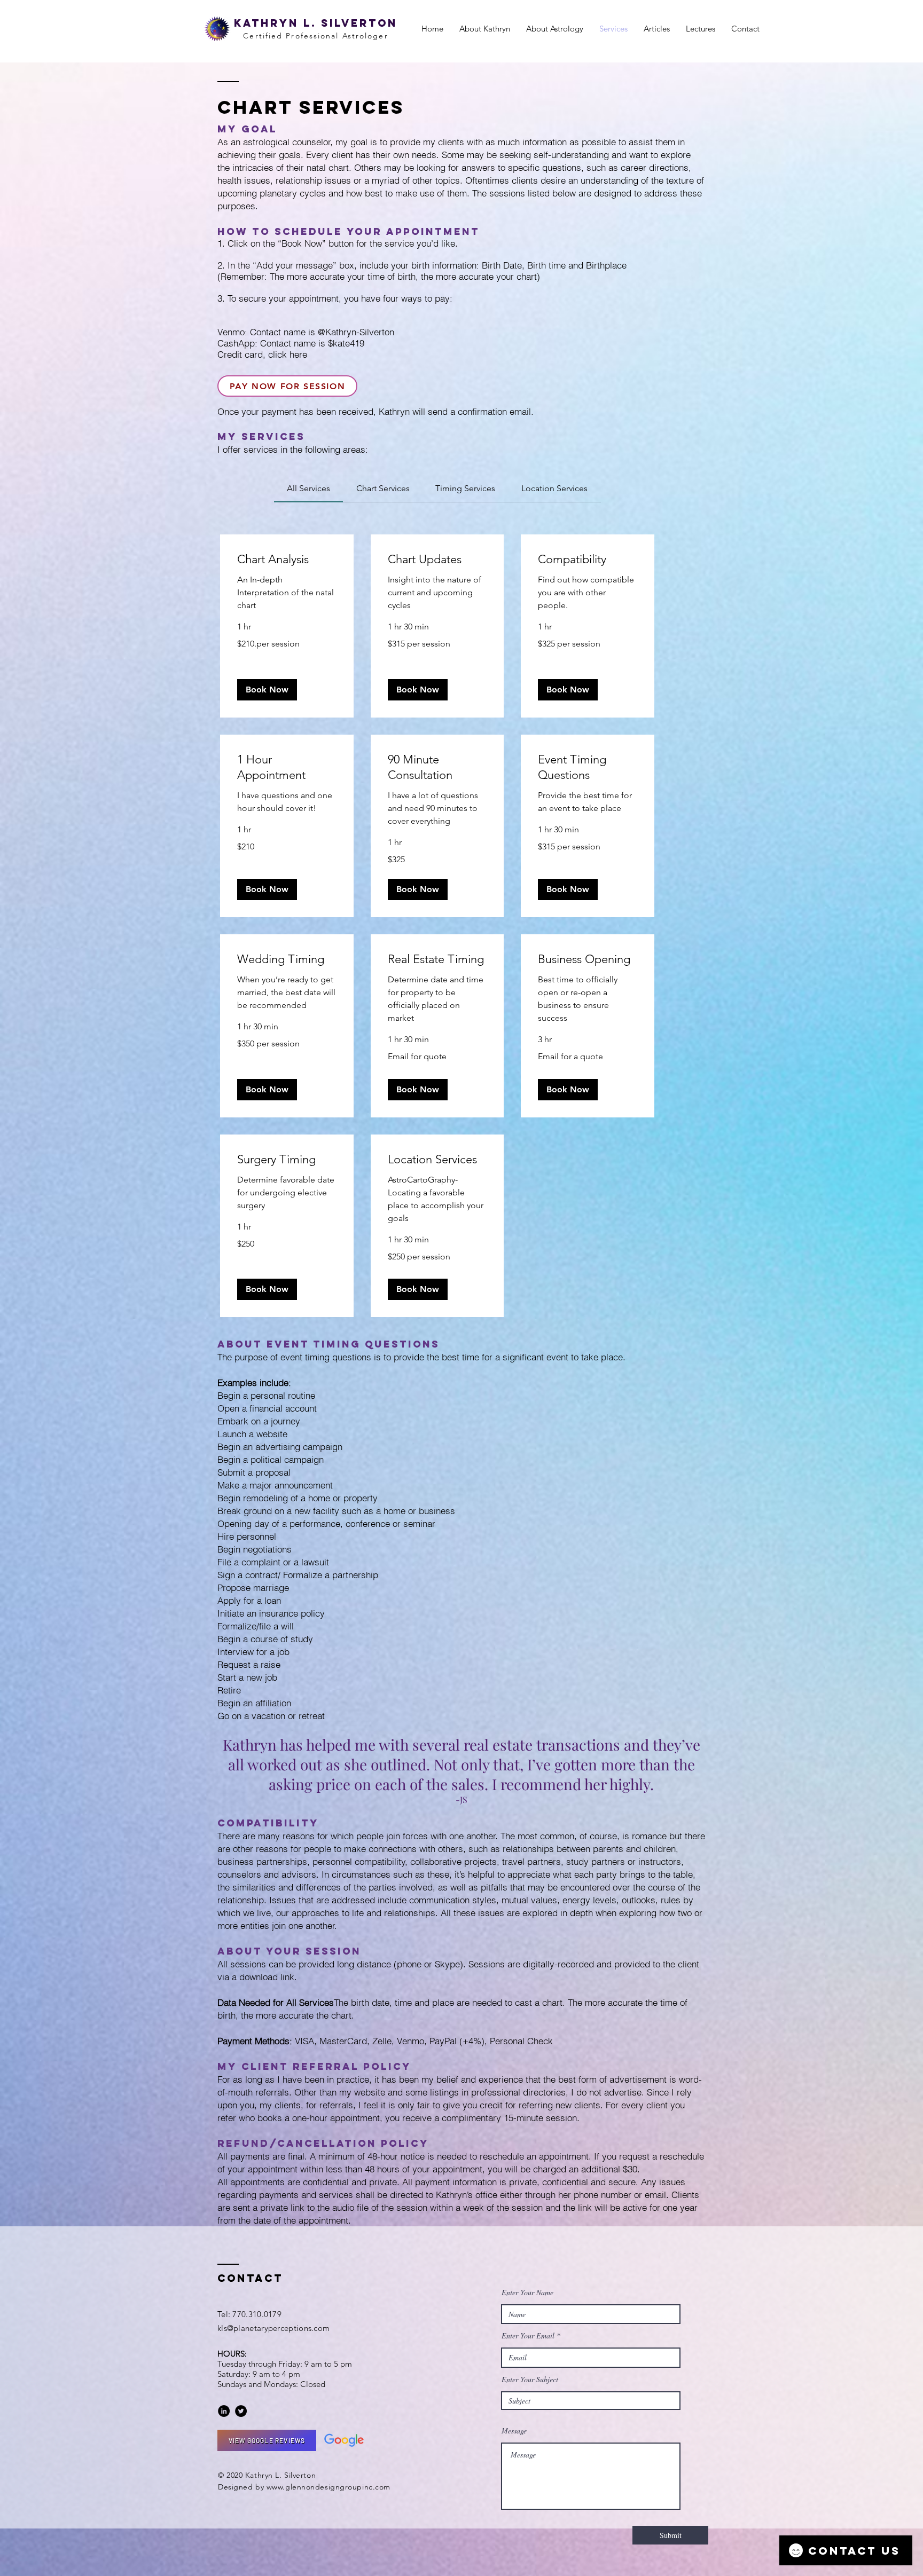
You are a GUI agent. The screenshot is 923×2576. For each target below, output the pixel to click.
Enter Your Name (527, 2293)
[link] (308, 488)
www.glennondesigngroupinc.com (328, 2487)
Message (514, 2431)
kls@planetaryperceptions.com (273, 2328)
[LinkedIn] (224, 2411)
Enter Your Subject (530, 2380)
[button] (267, 690)
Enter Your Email (528, 2336)
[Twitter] (241, 2411)
